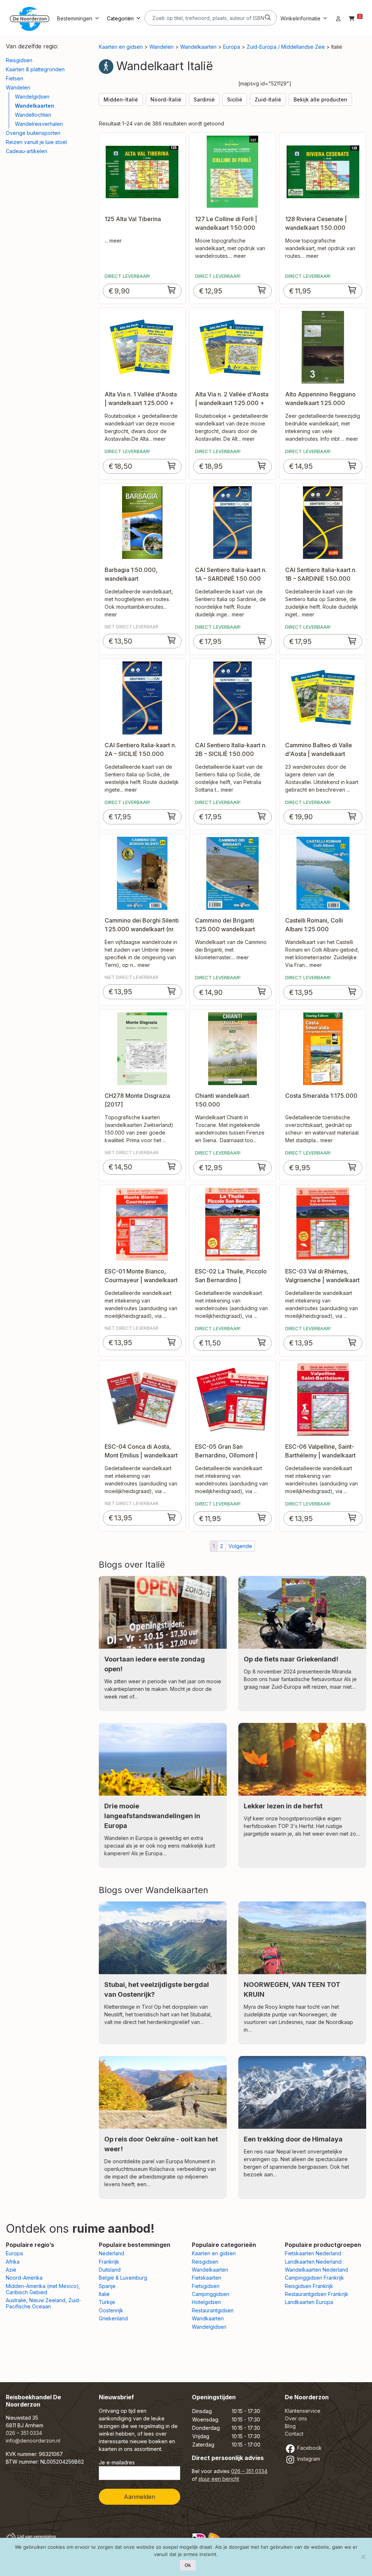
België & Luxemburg (123, 2278)
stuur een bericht (219, 2479)
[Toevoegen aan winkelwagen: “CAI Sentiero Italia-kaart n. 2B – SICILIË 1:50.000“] (262, 816)
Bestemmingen (75, 18)
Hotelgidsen (206, 2302)
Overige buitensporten (33, 133)
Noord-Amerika (24, 2278)
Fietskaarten (207, 2278)
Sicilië (235, 99)
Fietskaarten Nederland (313, 2253)
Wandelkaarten (35, 106)
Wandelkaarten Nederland (316, 2270)
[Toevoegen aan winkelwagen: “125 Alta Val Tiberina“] (172, 290)
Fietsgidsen (206, 2286)
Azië (11, 2270)
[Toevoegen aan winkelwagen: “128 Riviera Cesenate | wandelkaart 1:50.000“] (352, 290)
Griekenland (113, 2318)
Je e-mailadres (117, 2462)
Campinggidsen (211, 2294)
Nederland (112, 2253)
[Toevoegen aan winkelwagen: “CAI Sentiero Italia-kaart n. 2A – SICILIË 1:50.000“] (172, 816)
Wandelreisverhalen (39, 124)
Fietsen (15, 78)
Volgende (240, 1546)
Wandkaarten (208, 2318)
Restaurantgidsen (213, 2310)
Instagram (308, 2459)
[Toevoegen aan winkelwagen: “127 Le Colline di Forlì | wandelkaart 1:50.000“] (262, 290)
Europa (232, 47)
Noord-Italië (166, 99)
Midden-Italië (121, 99)
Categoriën (120, 18)
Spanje (107, 2286)
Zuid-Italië (268, 99)
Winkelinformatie (300, 18)
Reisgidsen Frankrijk (309, 2286)
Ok (188, 2565)
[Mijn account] (338, 18)
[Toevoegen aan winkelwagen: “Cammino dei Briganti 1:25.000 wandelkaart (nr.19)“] (262, 991)
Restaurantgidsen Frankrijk (317, 2294)
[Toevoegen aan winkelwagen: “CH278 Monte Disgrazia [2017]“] (172, 1166)
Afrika (13, 2262)
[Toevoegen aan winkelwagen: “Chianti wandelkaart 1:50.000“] (262, 1167)
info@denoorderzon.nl (33, 2441)
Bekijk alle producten (320, 99)
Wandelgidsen (32, 97)
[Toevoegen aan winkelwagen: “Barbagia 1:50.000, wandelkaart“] (172, 640)
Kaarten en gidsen (121, 47)
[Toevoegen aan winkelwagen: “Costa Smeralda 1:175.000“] (352, 1167)
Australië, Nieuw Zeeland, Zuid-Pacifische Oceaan (43, 2303)
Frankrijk (109, 2262)
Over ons (296, 2418)
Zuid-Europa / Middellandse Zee (286, 47)
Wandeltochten (33, 115)
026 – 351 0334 (24, 2433)
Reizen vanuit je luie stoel (36, 142)
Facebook (309, 2448)
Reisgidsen (19, 60)
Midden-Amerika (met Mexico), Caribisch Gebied (43, 2289)
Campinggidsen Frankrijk (314, 2278)
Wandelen (18, 87)
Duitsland (110, 2270)
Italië (104, 2294)
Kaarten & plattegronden (35, 69)
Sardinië (204, 99)
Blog (290, 2426)
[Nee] (363, 2557)
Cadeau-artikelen (27, 151)
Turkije (107, 2302)
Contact (294, 2434)
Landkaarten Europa (309, 2302)
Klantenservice (303, 2411)
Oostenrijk (111, 2310)
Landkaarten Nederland (313, 2262)
